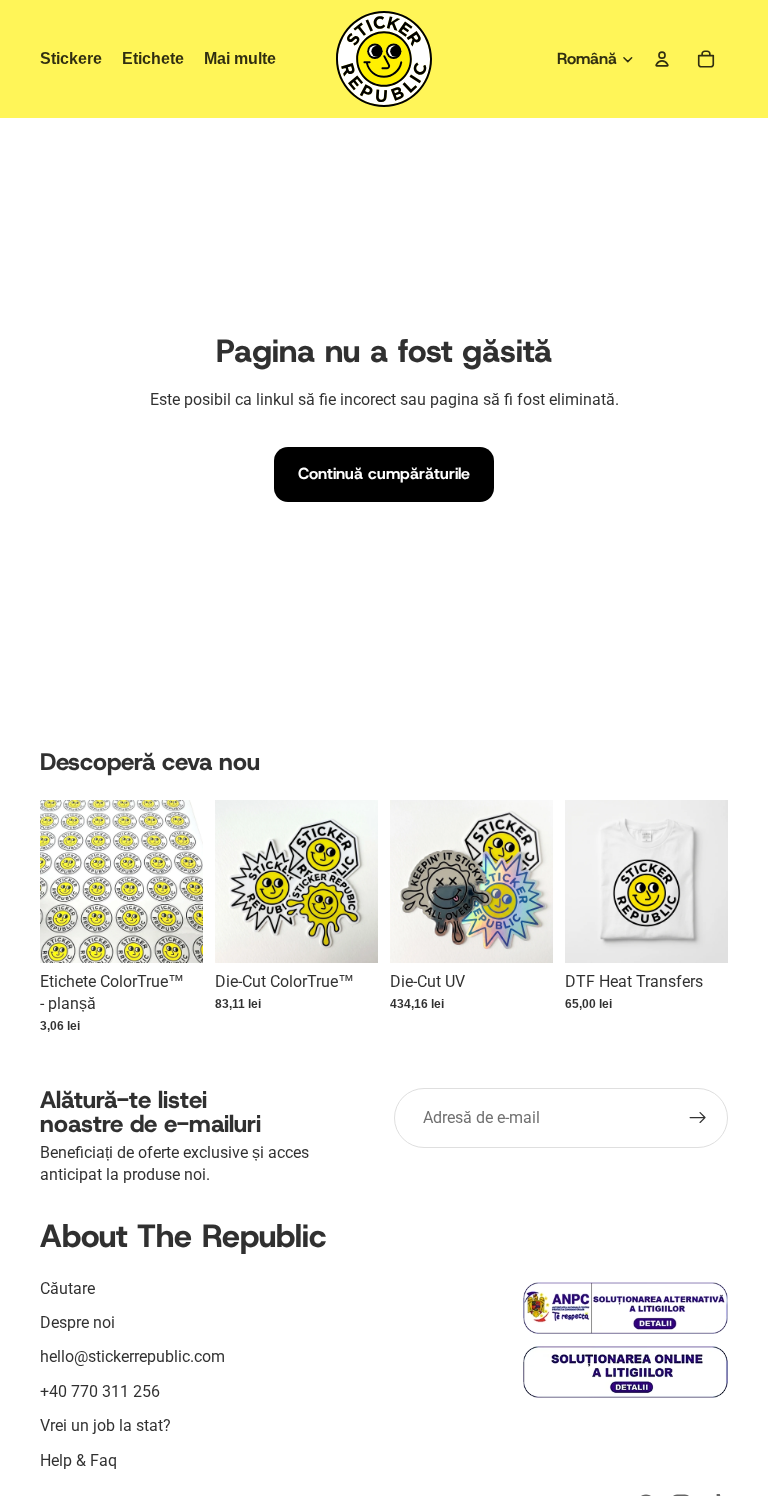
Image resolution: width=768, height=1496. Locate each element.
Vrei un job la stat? (105, 1425)
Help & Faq (78, 1460)
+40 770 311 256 (100, 1391)
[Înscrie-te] (698, 1118)
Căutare (67, 1288)
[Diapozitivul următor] (531, 881)
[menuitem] (240, 59)
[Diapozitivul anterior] (412, 881)
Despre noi (77, 1322)
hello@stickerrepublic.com (132, 1356)
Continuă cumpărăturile (384, 473)
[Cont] (662, 59)
